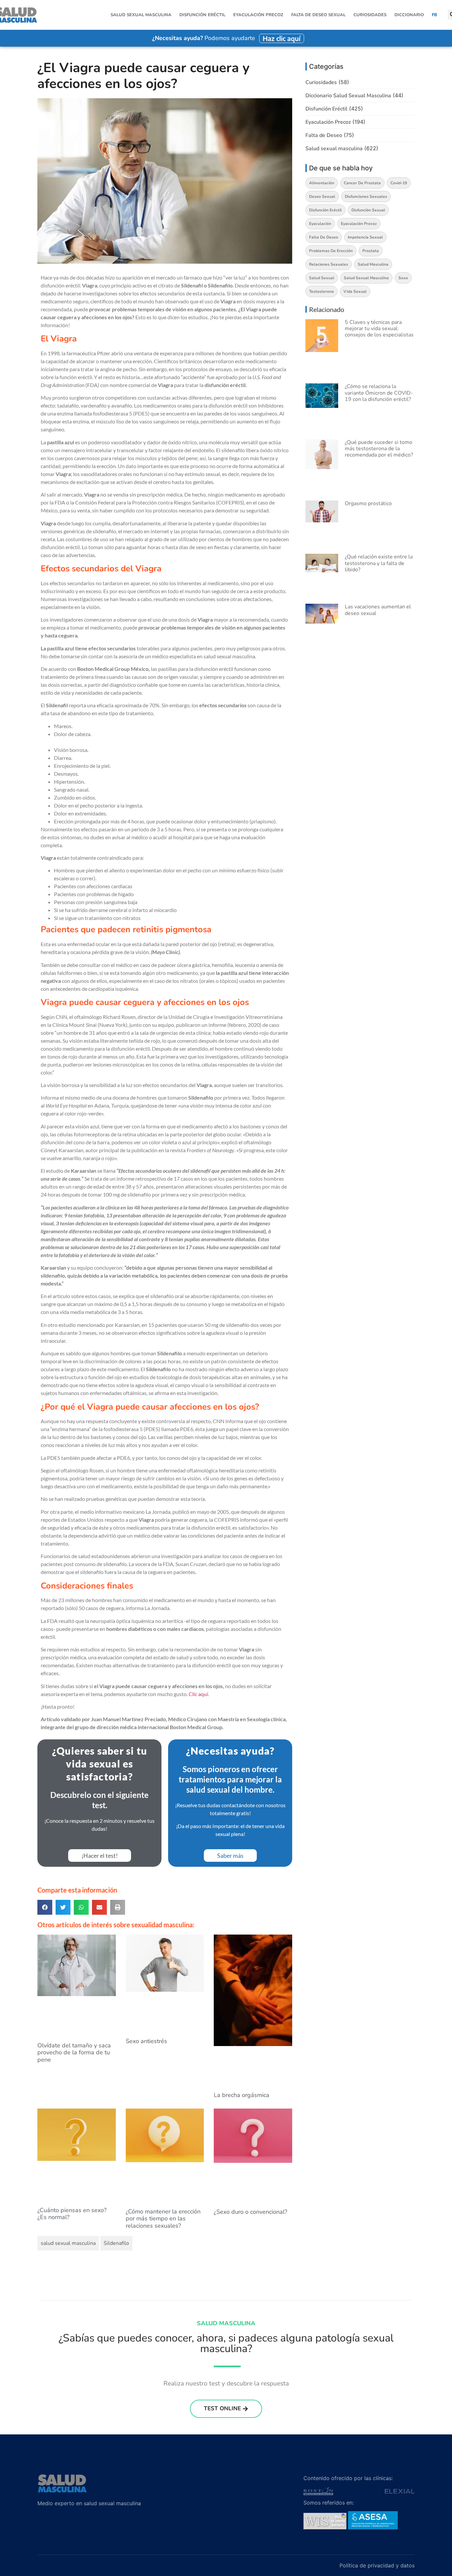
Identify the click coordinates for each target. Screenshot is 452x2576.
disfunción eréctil (325, 210)
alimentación (322, 183)
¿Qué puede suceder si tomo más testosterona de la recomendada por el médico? (379, 449)
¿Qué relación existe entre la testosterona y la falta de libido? (379, 563)
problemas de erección (331, 251)
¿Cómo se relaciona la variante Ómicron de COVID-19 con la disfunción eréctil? (379, 393)
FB (434, 15)
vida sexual (355, 291)
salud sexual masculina (68, 2243)
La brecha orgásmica (242, 2095)
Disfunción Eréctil (202, 15)
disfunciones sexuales (366, 196)
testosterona (321, 291)
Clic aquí (198, 1694)
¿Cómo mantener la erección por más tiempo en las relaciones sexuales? (163, 2219)
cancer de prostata (362, 183)
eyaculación (320, 224)
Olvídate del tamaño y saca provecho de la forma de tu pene (74, 2052)
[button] (45, 1907)
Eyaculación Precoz (258, 15)
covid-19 (399, 183)
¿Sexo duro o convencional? (250, 2212)
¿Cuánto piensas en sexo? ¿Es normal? (72, 2214)
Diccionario (409, 15)
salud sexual (322, 278)
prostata (371, 251)
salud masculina (373, 264)
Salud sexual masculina (141, 15)
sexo (403, 278)
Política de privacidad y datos (377, 2565)
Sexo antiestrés (146, 2041)
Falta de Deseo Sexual (318, 15)
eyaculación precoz (359, 224)
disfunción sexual (368, 210)
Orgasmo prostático (368, 503)
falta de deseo (324, 237)
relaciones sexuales (329, 264)
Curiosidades (370, 15)
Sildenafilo (116, 2243)
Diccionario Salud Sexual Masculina (348, 96)
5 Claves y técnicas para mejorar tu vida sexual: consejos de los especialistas (379, 328)
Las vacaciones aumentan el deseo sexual (378, 610)
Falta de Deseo (324, 135)
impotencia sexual (365, 237)
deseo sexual (322, 196)
